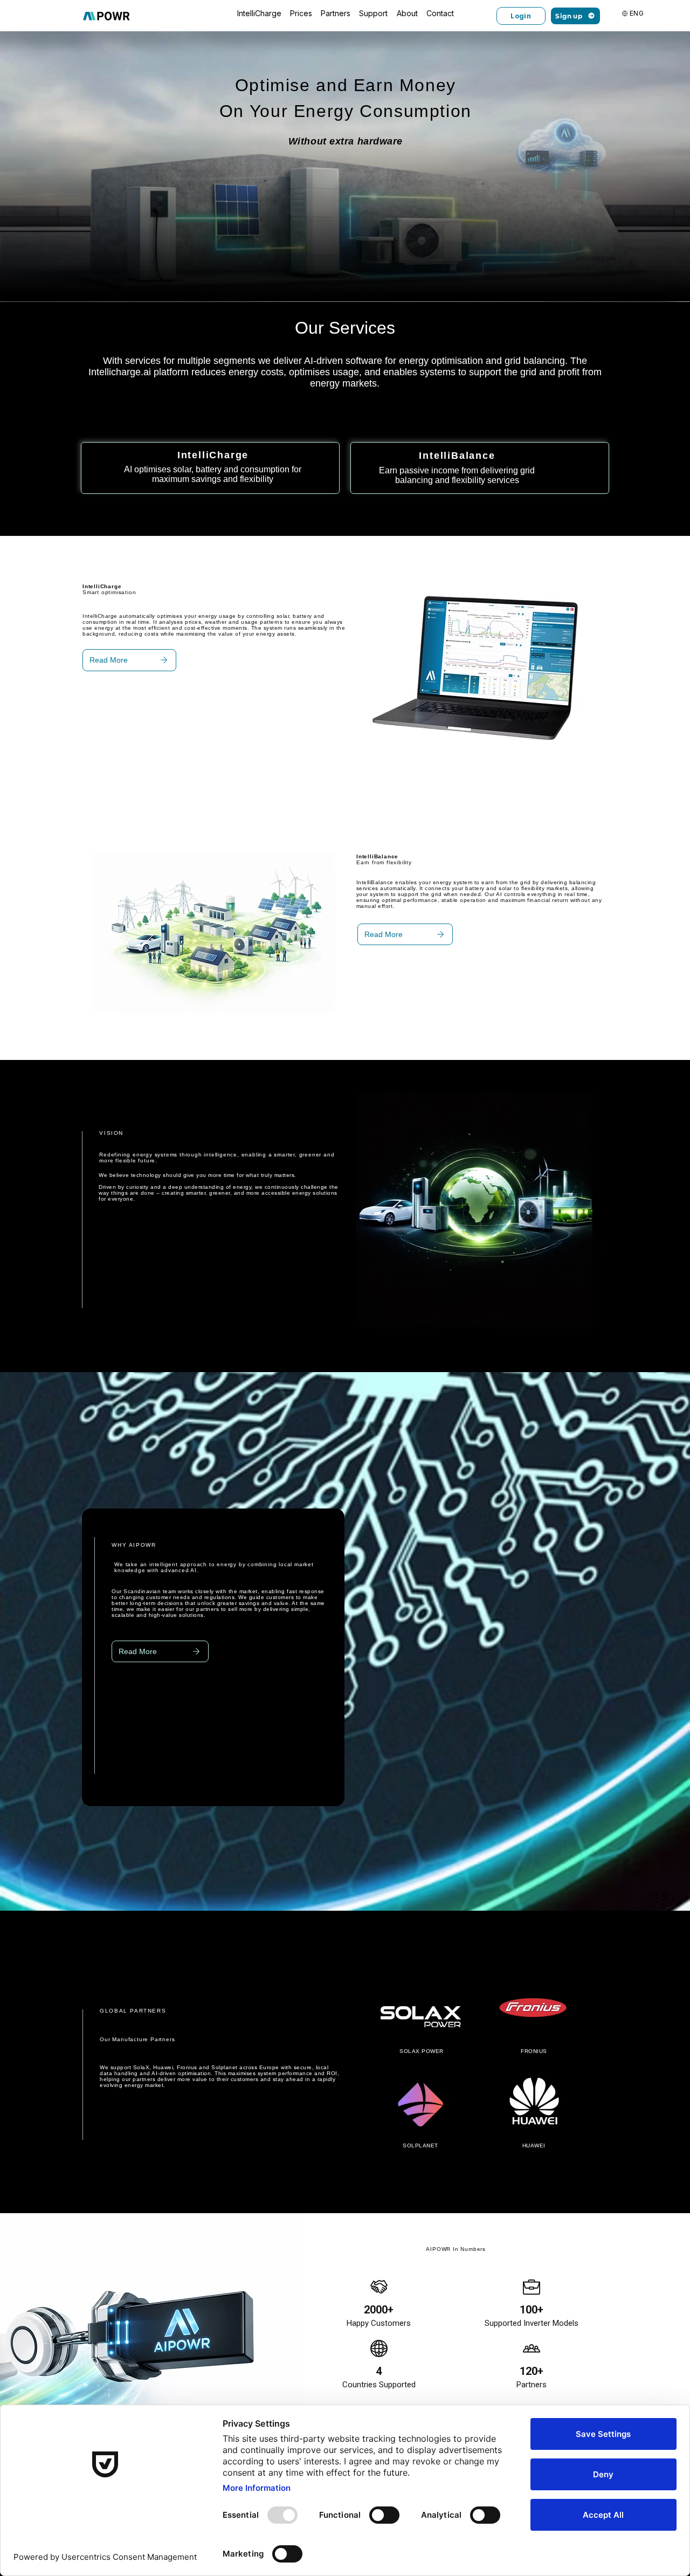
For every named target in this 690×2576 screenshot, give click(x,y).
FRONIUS (534, 2051)
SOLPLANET (420, 2145)
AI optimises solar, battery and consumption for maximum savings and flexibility (213, 474)
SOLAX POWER (422, 2051)
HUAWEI (534, 2145)
